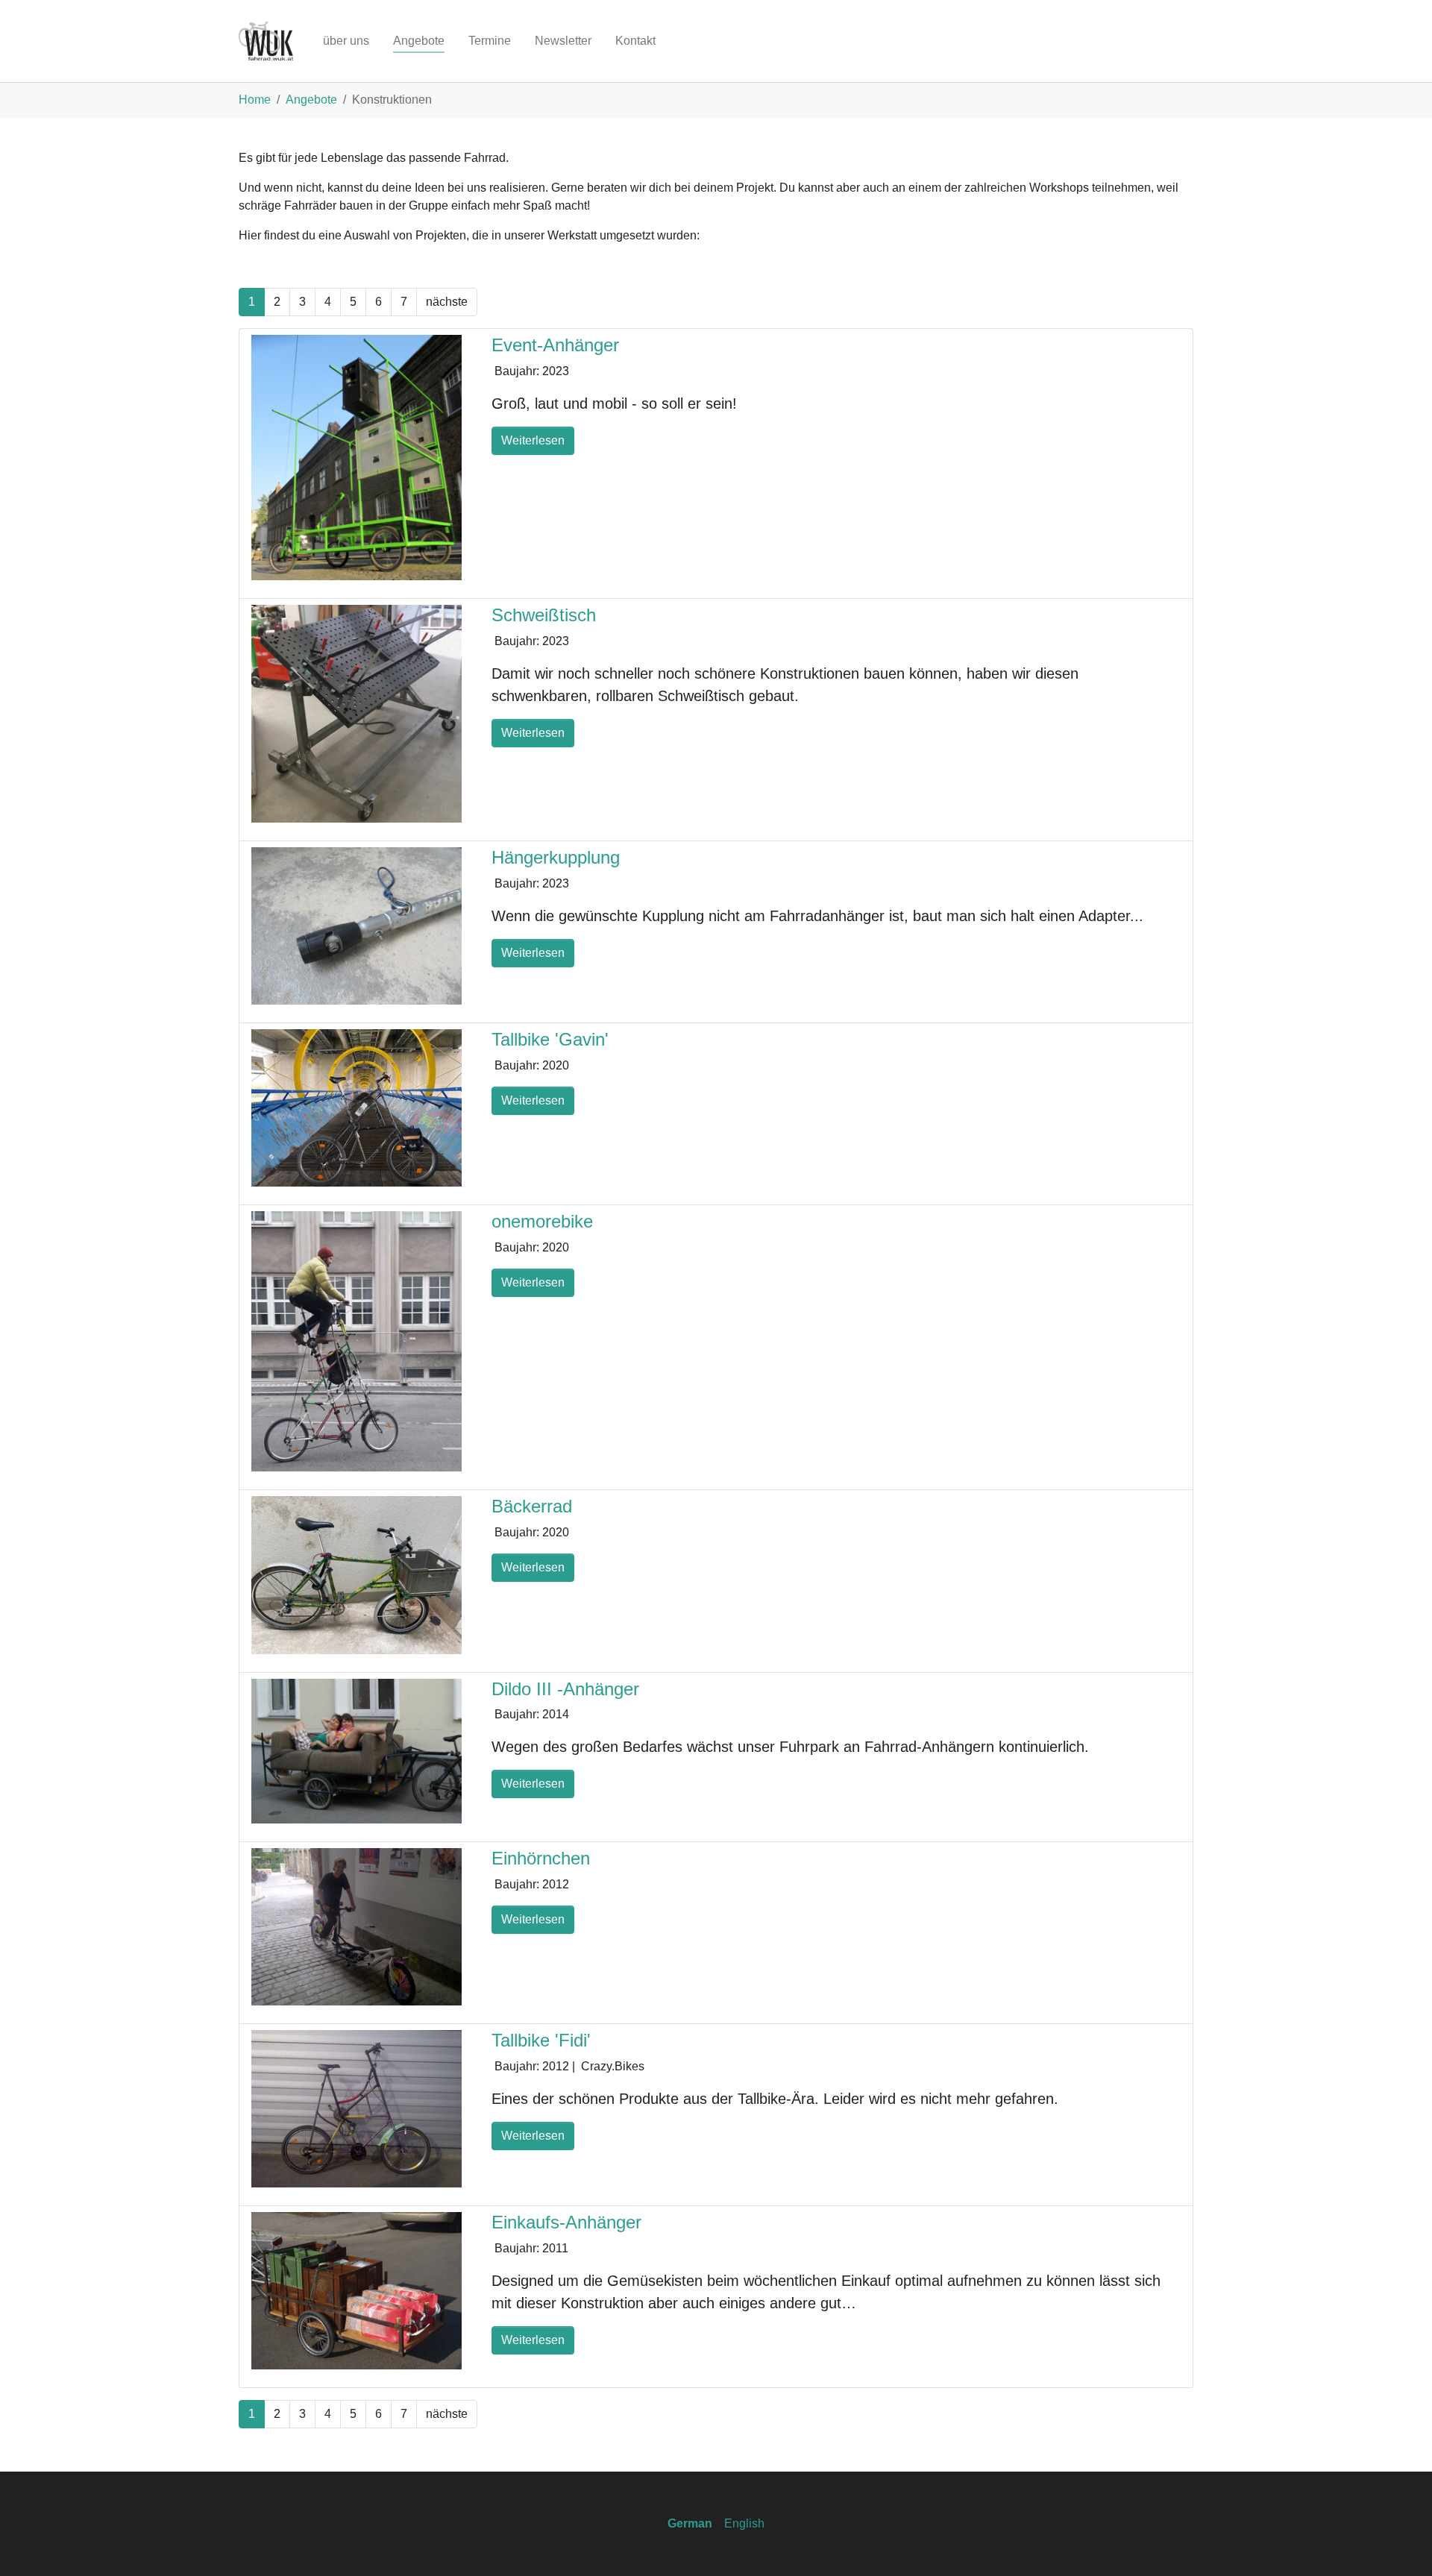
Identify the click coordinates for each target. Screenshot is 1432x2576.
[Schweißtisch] (357, 713)
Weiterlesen (533, 440)
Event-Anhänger (555, 345)
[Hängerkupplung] (357, 925)
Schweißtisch (544, 615)
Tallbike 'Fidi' (541, 2040)
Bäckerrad (532, 1506)
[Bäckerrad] (357, 1574)
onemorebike (542, 1221)
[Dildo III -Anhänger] (357, 1750)
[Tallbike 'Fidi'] (357, 2108)
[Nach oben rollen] (1399, 2543)
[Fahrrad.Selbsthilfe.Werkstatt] (266, 41)
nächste (447, 302)
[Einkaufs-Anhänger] (357, 2290)
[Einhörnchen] (357, 1926)
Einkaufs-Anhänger (566, 2222)
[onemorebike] (357, 1341)
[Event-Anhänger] (357, 457)
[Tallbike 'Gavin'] (357, 1107)
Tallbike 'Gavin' (550, 1039)
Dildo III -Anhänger (565, 1689)
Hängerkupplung (556, 857)
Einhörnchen (541, 1858)
